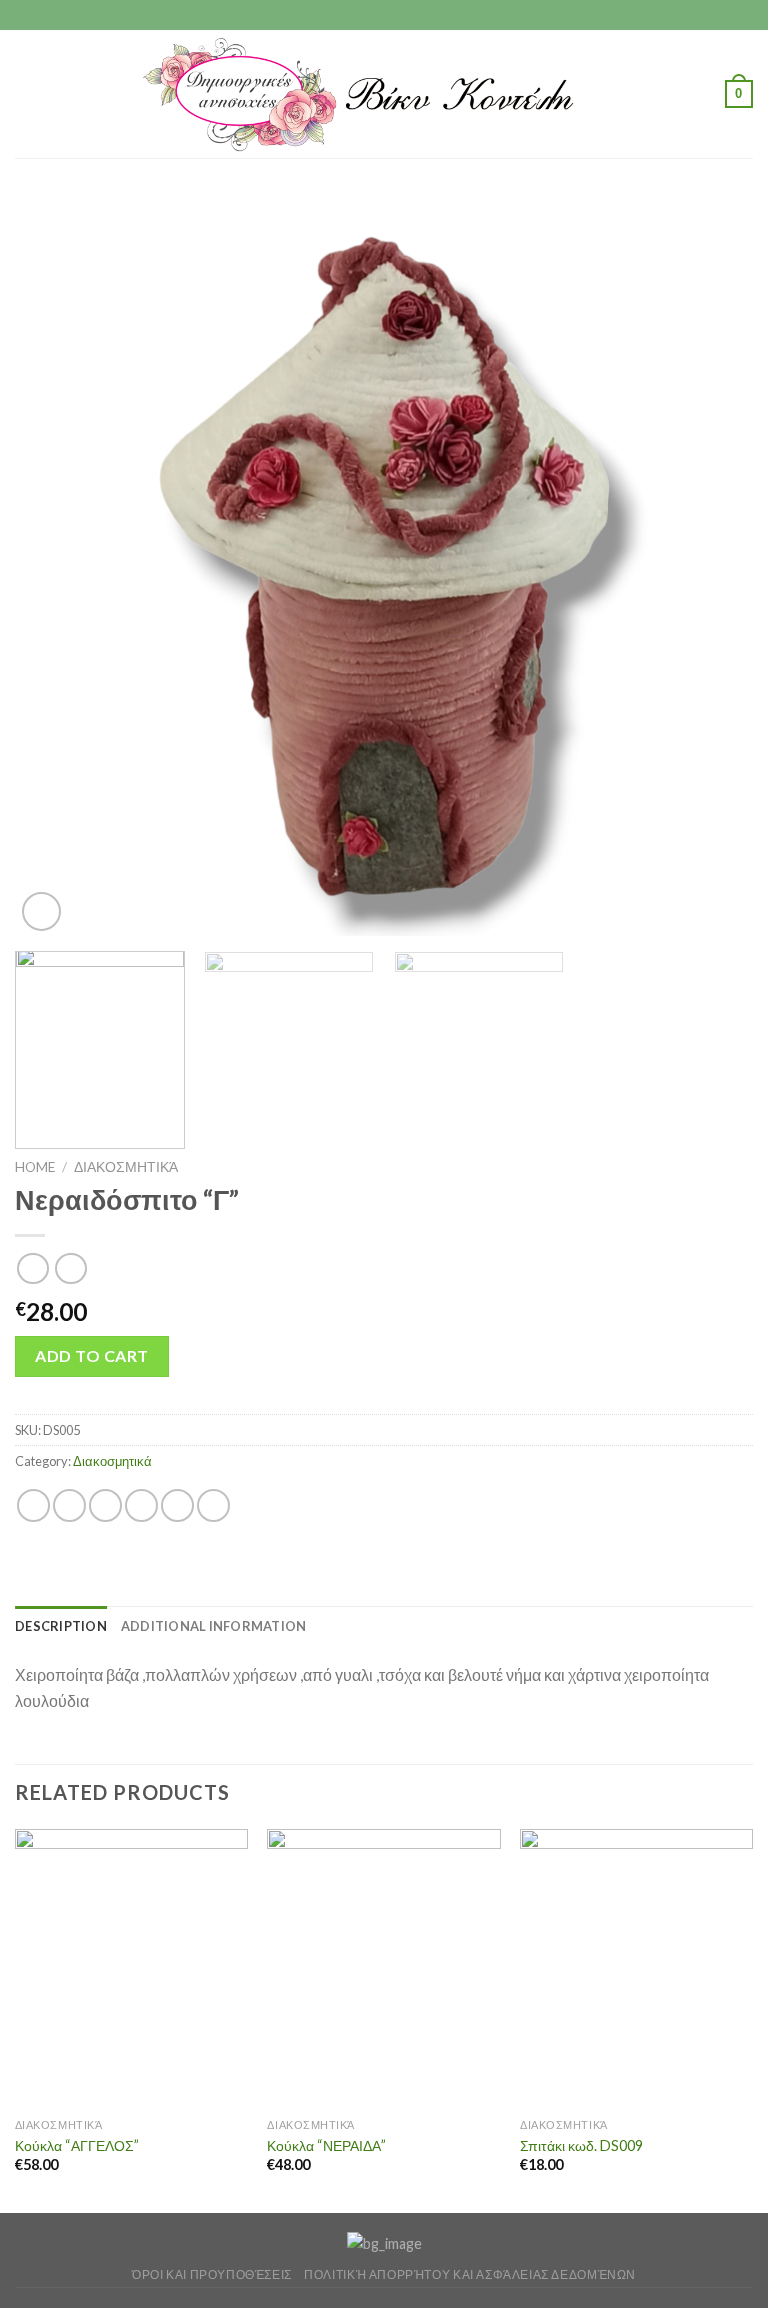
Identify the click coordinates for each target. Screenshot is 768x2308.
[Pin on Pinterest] (177, 1505)
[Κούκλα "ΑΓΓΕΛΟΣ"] (131, 1968)
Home (35, 1167)
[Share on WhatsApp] (33, 1505)
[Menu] (27, 93)
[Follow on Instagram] (384, 15)
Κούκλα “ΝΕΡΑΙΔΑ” (326, 2145)
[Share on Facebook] (69, 1505)
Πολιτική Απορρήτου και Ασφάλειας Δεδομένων (470, 2274)
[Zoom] (41, 911)
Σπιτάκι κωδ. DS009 (581, 2145)
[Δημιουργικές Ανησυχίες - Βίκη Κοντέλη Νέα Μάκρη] (384, 94)
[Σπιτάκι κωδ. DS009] (636, 1968)
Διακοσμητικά (126, 1167)
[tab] (61, 1626)
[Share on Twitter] (105, 1505)
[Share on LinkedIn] (213, 1505)
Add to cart (91, 1355)
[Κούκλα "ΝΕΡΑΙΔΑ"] (383, 1968)
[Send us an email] (403, 15)
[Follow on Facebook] (365, 15)
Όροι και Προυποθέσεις (212, 2274)
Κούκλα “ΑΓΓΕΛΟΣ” (77, 2145)
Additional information (214, 1626)
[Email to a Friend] (141, 1505)
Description (61, 1626)
